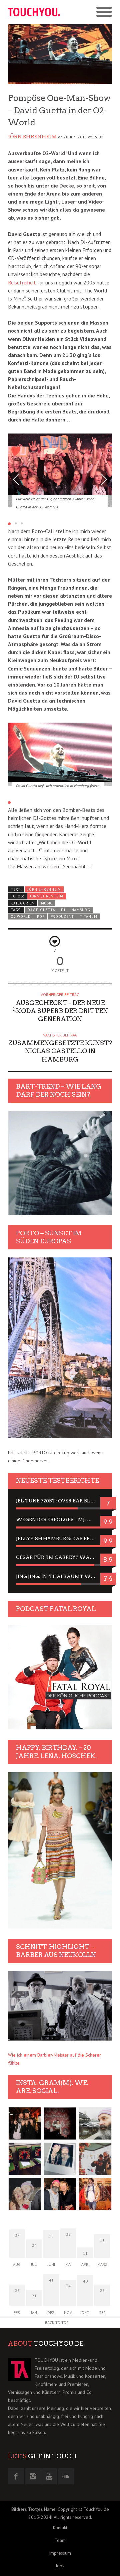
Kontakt (60, 2528)
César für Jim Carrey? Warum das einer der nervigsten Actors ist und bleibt (60, 1557)
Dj (63, 910)
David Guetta (41, 910)
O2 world (21, 916)
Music (47, 903)
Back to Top (57, 2322)
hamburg (81, 910)
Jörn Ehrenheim (32, 137)
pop (41, 916)
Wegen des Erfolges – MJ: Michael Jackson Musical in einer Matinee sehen (60, 1519)
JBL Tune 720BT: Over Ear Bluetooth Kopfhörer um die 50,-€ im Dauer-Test (60, 1501)
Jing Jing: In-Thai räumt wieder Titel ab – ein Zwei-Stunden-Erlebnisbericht (60, 1576)
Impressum (60, 2553)
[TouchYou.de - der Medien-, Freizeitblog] (34, 12)
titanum (88, 916)
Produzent (62, 916)
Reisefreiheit (22, 282)
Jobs (60, 2566)
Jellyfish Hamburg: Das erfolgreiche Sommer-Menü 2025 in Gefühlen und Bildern (60, 1539)
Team (60, 2540)
